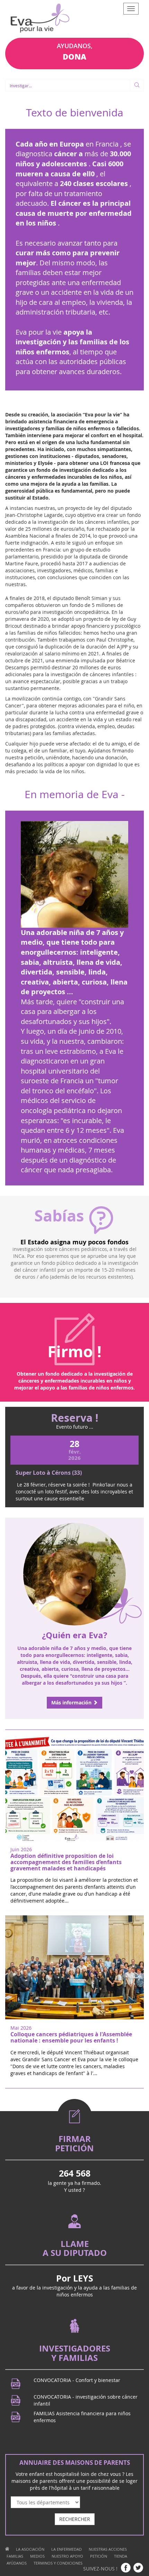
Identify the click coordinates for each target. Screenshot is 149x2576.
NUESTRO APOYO (67, 2556)
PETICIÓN (99, 2556)
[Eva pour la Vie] (40, 19)
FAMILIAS (15, 2556)
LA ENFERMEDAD (67, 2549)
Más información (72, 1702)
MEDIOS (37, 2556)
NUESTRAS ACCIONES (108, 2549)
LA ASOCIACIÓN (30, 2549)
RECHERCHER (75, 2519)
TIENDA (121, 2556)
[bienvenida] (7, 2549)
